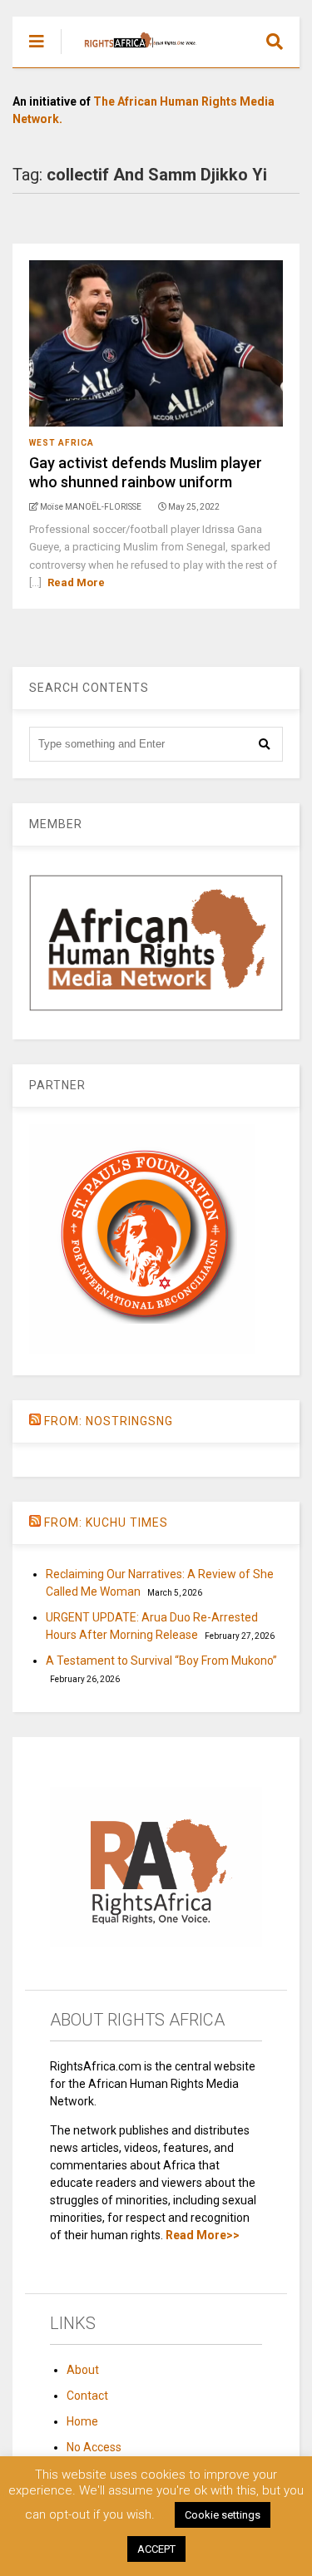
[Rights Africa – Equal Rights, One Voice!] (132, 55)
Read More (76, 582)
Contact (87, 2396)
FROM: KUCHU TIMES (106, 1522)
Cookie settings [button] (223, 2515)
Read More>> (203, 2235)
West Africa (62, 443)
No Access (94, 2447)
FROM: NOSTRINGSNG (109, 1421)
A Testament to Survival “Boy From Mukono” (161, 1661)
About (83, 2370)
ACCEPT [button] (156, 2549)
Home (82, 2421)
